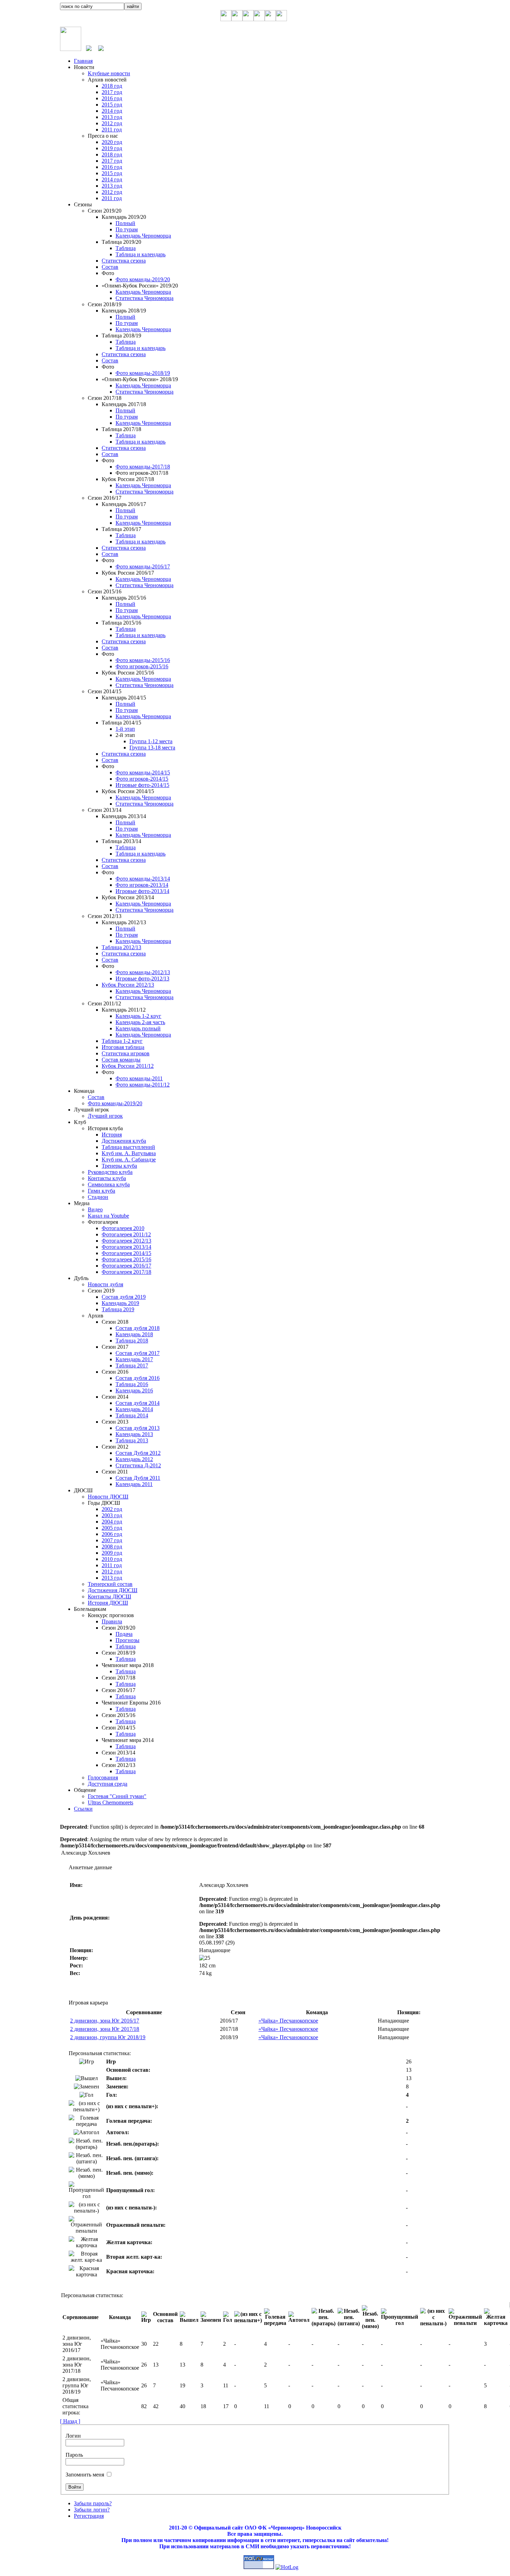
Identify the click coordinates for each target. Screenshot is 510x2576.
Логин (73, 2436)
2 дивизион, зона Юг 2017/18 (105, 2029)
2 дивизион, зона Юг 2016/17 (105, 2021)
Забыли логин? (92, 2510)
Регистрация (89, 2516)
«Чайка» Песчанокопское (288, 2021)
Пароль (74, 2455)
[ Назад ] (70, 2421)
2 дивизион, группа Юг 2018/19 (108, 2037)
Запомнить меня (85, 2475)
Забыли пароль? (93, 2503)
